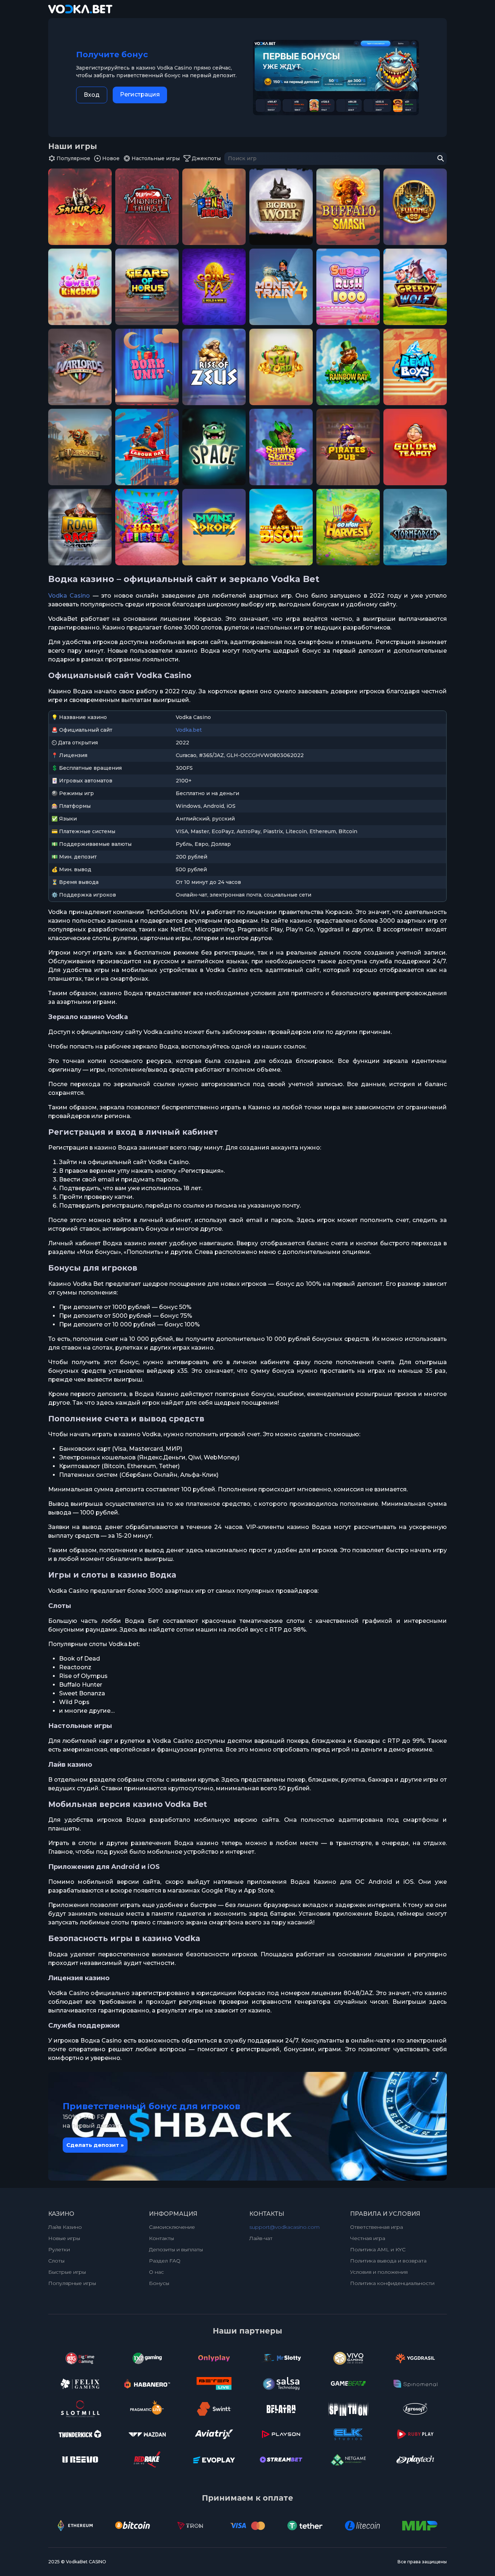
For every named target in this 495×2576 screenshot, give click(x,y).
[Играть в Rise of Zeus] (214, 367)
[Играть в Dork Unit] (147, 367)
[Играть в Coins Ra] (214, 287)
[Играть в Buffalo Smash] (348, 207)
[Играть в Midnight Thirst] (147, 207)
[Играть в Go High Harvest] (348, 527)
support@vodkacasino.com (284, 2227)
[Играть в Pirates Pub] (348, 447)
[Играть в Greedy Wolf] (415, 287)
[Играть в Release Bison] (281, 527)
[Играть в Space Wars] (214, 447)
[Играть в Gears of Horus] (147, 287)
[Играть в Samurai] (80, 207)
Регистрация (140, 94)
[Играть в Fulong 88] (415, 207)
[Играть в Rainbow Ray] (348, 367)
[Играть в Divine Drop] (214, 527)
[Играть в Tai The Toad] (281, 367)
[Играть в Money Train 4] (281, 287)
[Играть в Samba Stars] (281, 447)
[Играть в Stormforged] (415, 527)
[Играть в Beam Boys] (415, 367)
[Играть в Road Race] (80, 527)
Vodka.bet (189, 730)
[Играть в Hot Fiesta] (147, 527)
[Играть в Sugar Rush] (348, 287)
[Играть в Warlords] (80, 367)
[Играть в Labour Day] (147, 447)
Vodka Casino (69, 596)
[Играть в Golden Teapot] (415, 447)
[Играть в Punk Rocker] (214, 207)
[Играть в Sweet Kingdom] (80, 287)
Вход (92, 95)
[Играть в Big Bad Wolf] (281, 207)
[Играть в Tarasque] (80, 447)
